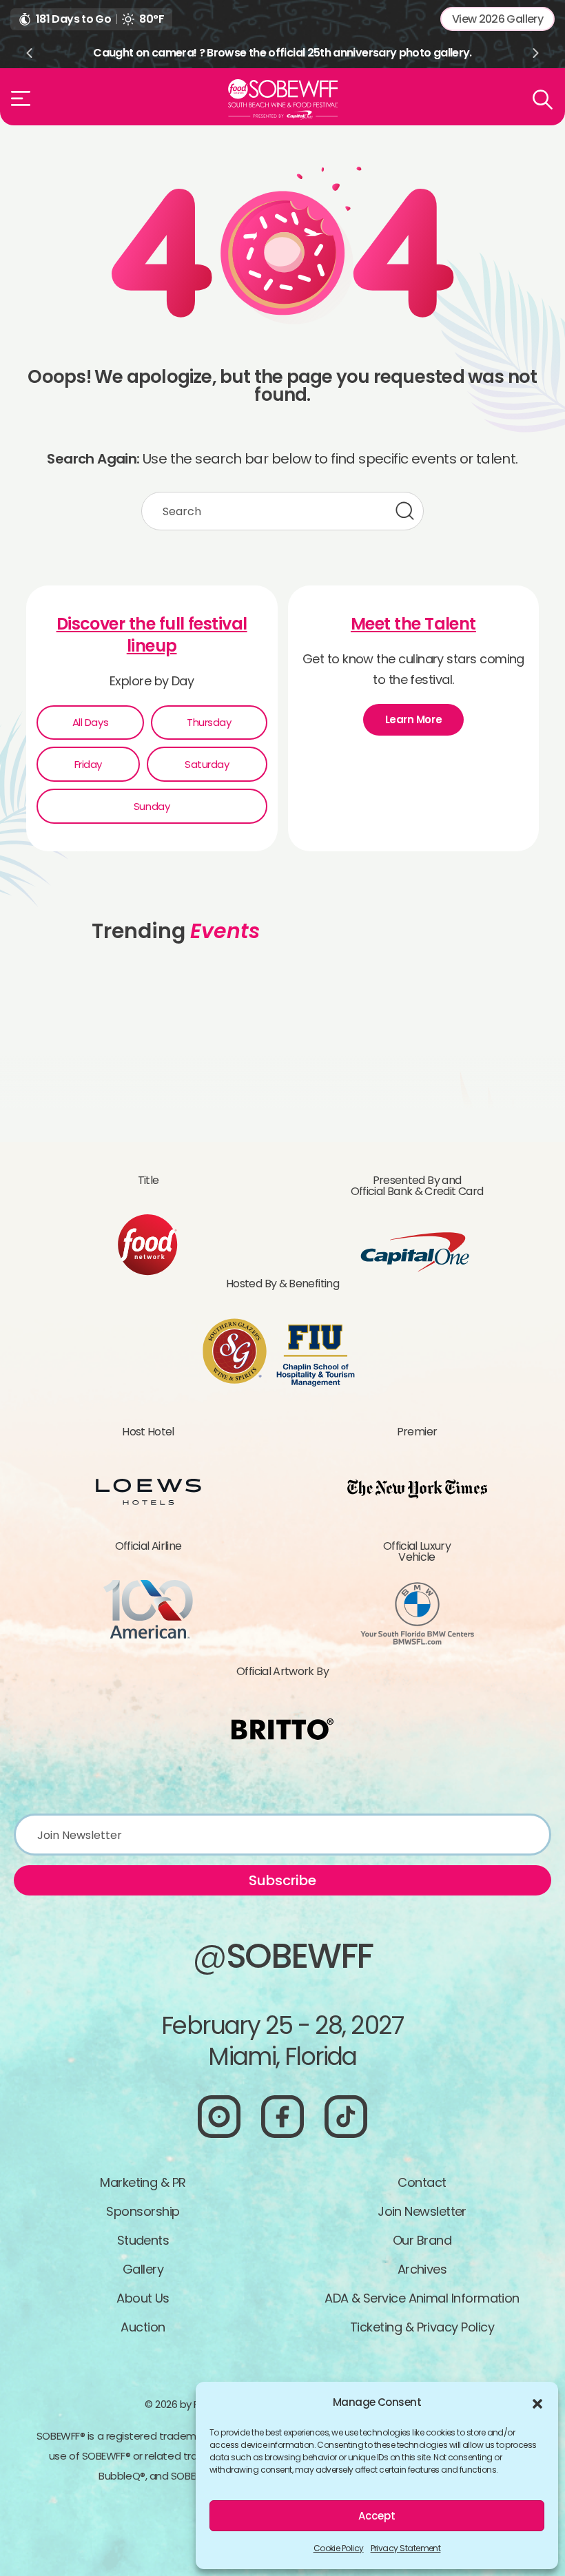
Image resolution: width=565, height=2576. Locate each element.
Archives (422, 2269)
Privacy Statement (406, 2548)
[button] (537, 2402)
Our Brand (422, 2240)
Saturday (207, 764)
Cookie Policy (339, 2548)
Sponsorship (143, 2211)
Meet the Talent (413, 624)
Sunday (152, 806)
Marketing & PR (143, 2182)
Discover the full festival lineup (152, 635)
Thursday (209, 722)
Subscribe (282, 1880)
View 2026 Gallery (497, 19)
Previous (29, 53)
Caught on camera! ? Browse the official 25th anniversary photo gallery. (282, 53)
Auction (143, 2327)
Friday (88, 764)
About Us (143, 2298)
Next (536, 53)
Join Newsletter (422, 2211)
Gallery (143, 2269)
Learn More (414, 719)
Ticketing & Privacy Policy (422, 2327)
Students (143, 2240)
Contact (422, 2182)
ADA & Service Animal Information (422, 2298)
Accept (377, 2516)
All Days (90, 722)
